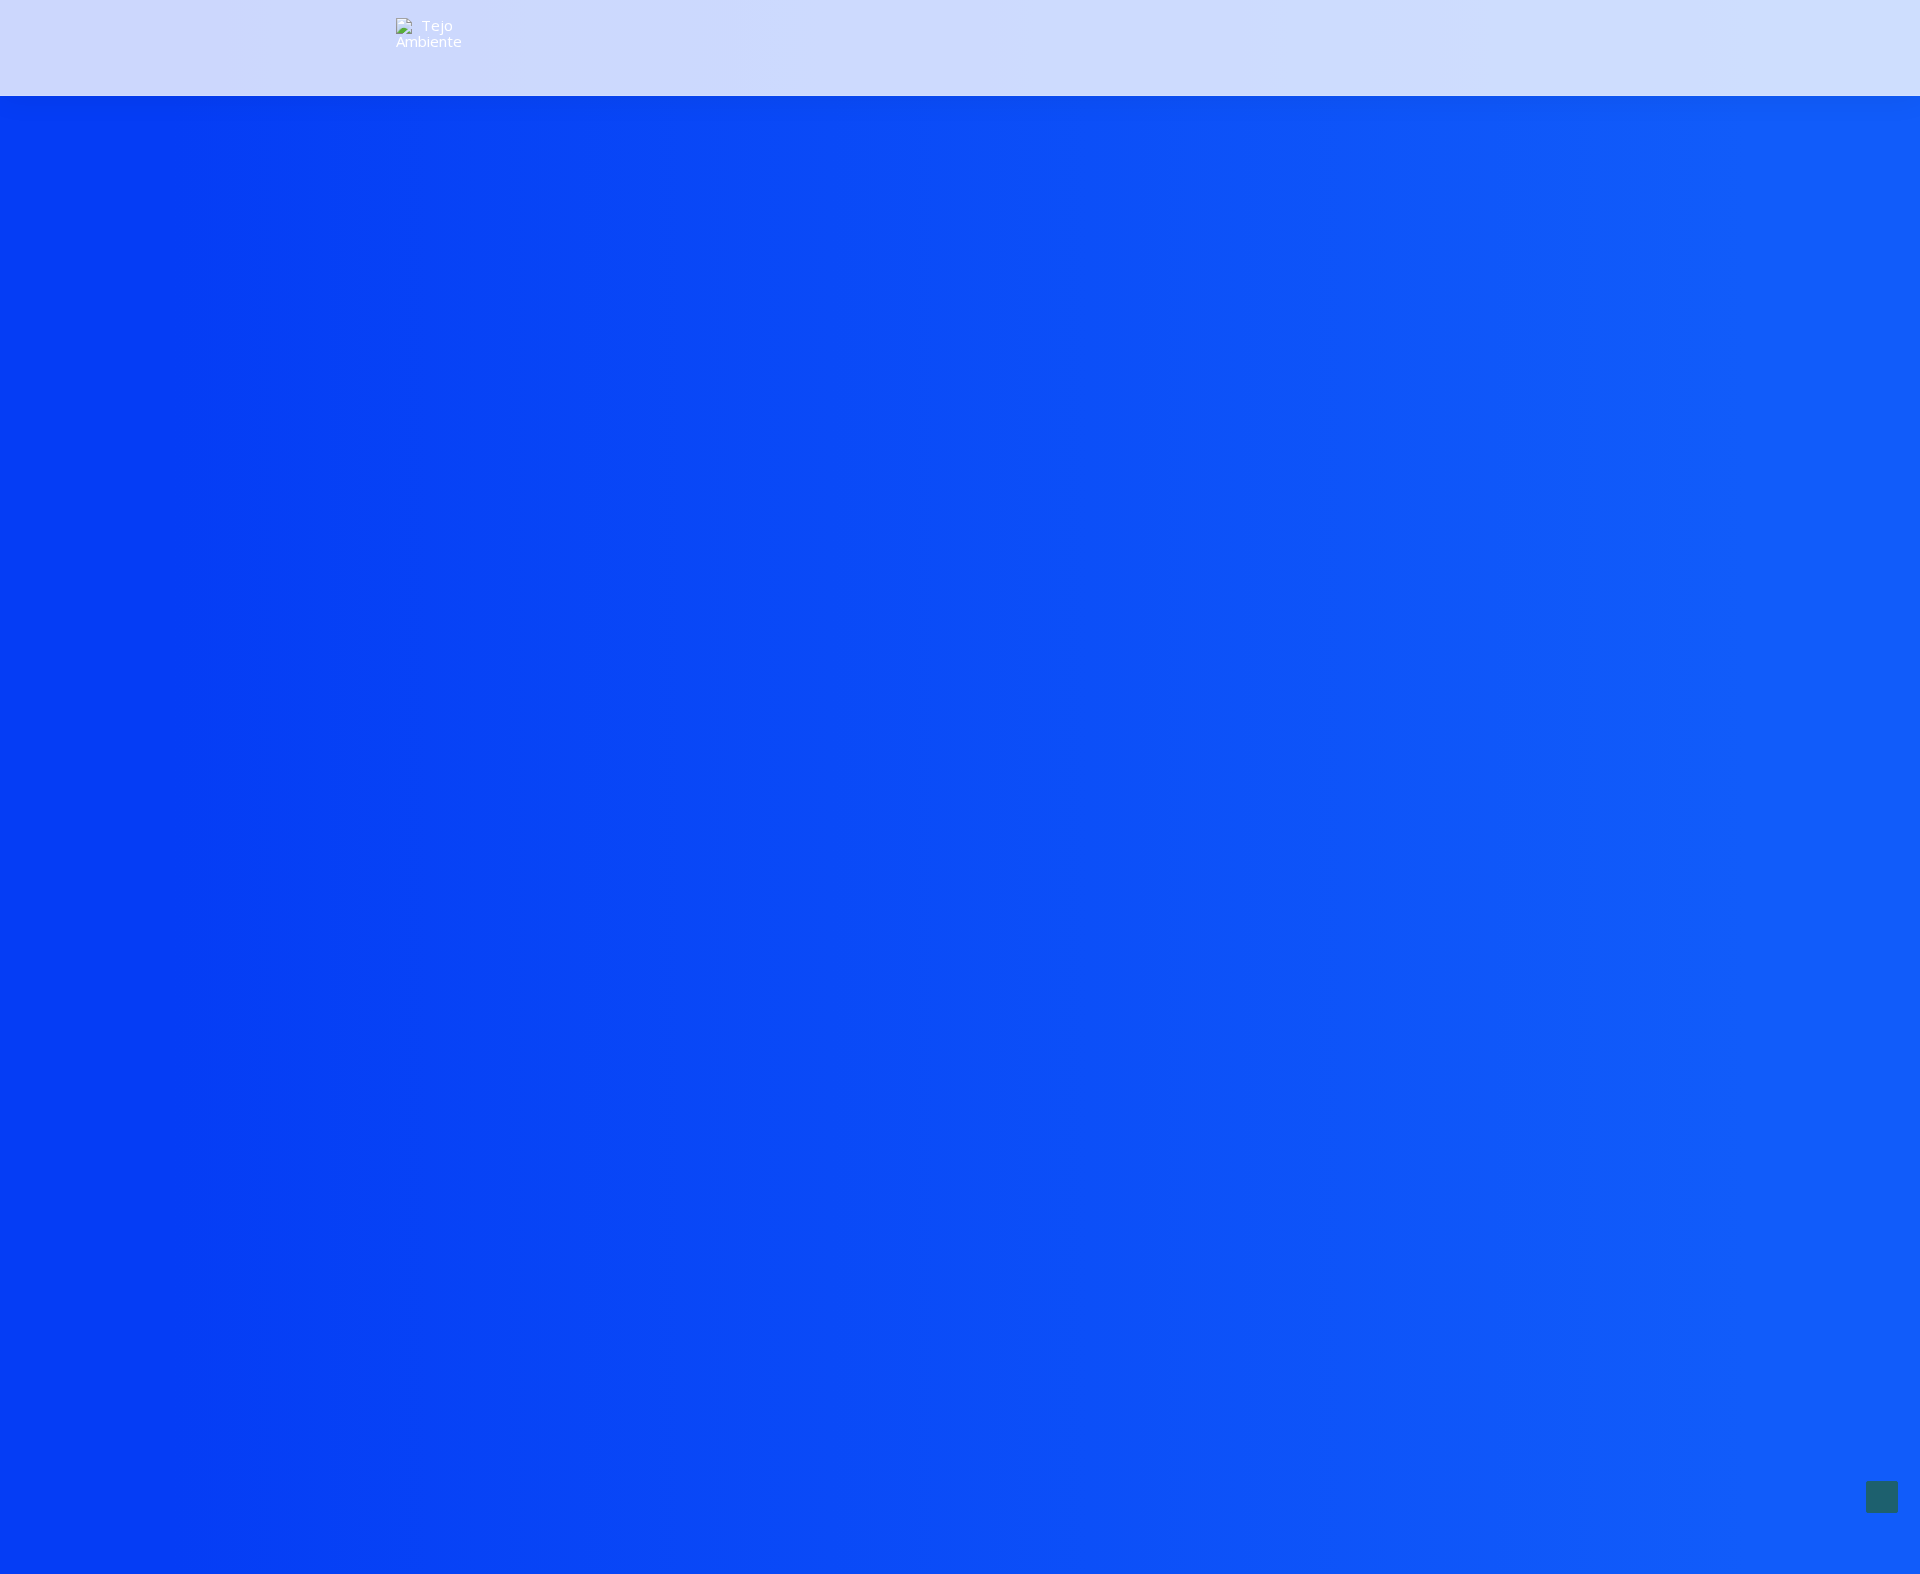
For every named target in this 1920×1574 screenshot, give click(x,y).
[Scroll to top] (1882, 1495)
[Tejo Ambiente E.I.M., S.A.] (429, 48)
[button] (1515, 48)
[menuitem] (1515, 48)
